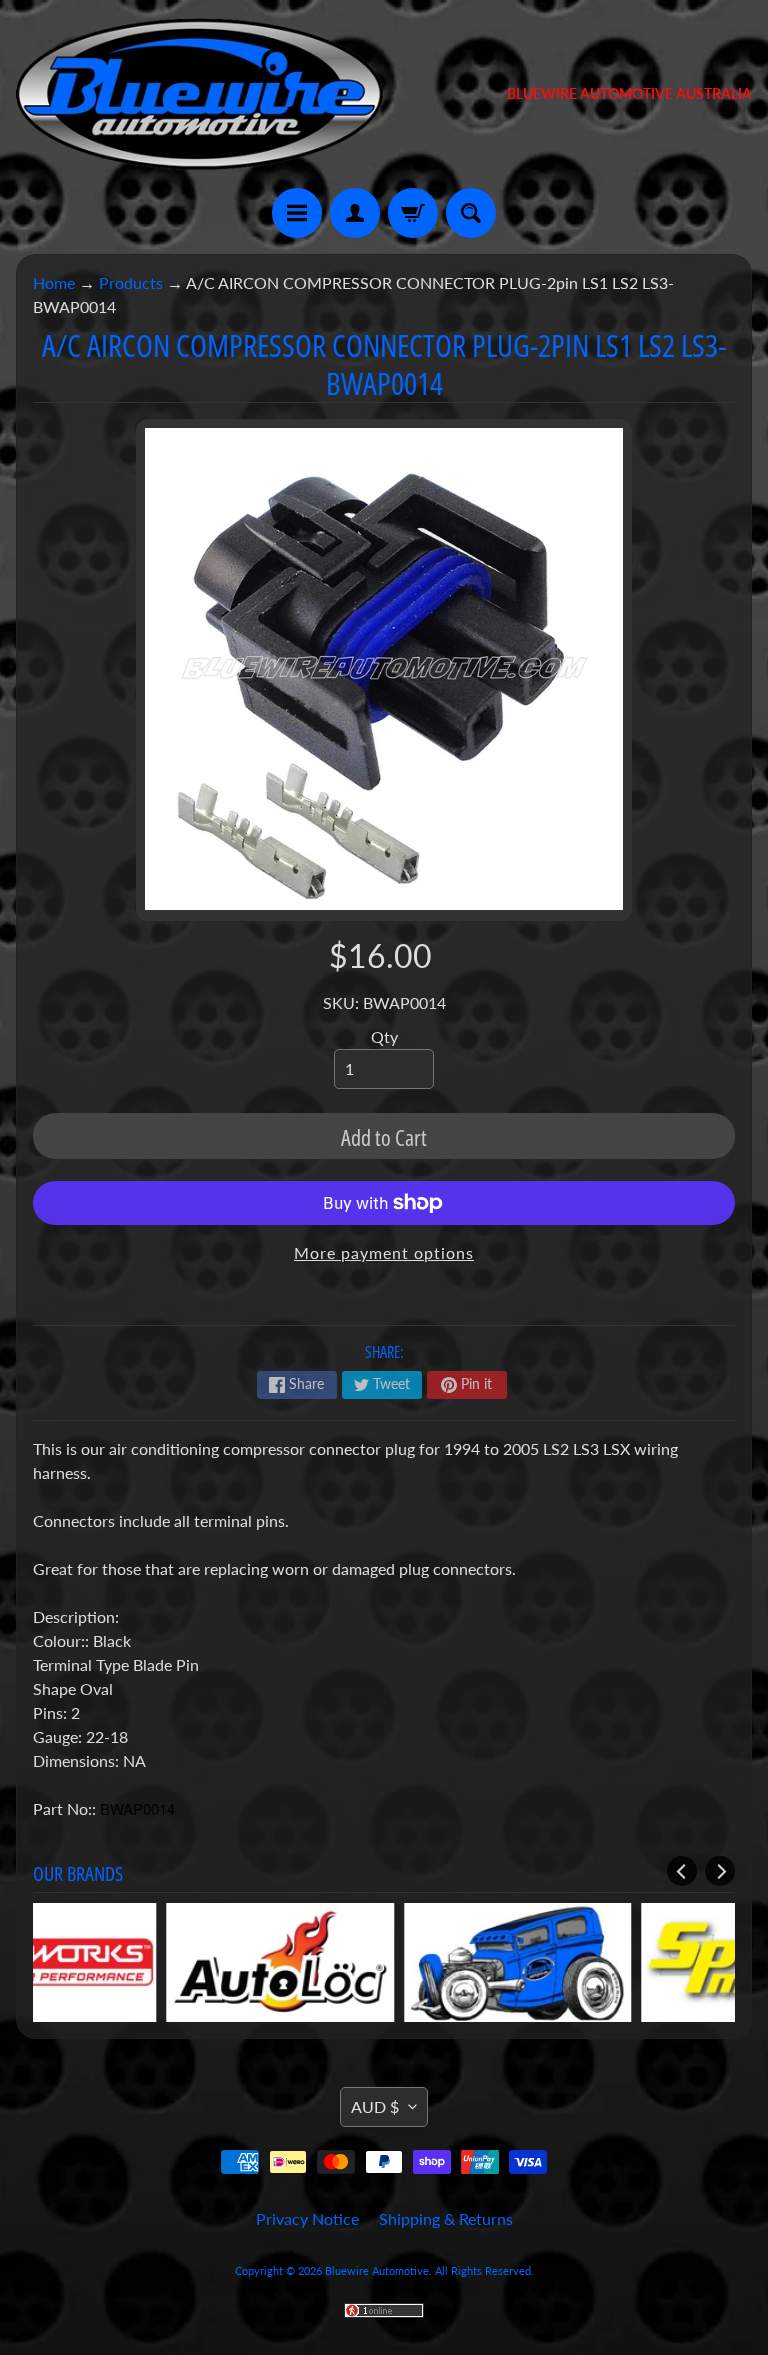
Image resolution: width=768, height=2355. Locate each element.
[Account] (355, 213)
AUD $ (375, 2106)
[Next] (720, 1871)
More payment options (384, 1252)
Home (54, 282)
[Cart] (413, 213)
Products (131, 282)
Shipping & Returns (446, 2218)
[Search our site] (471, 213)
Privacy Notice (307, 2218)
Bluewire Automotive (377, 2270)
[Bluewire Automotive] (200, 94)
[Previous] (682, 1871)
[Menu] (297, 213)
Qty (384, 1036)
